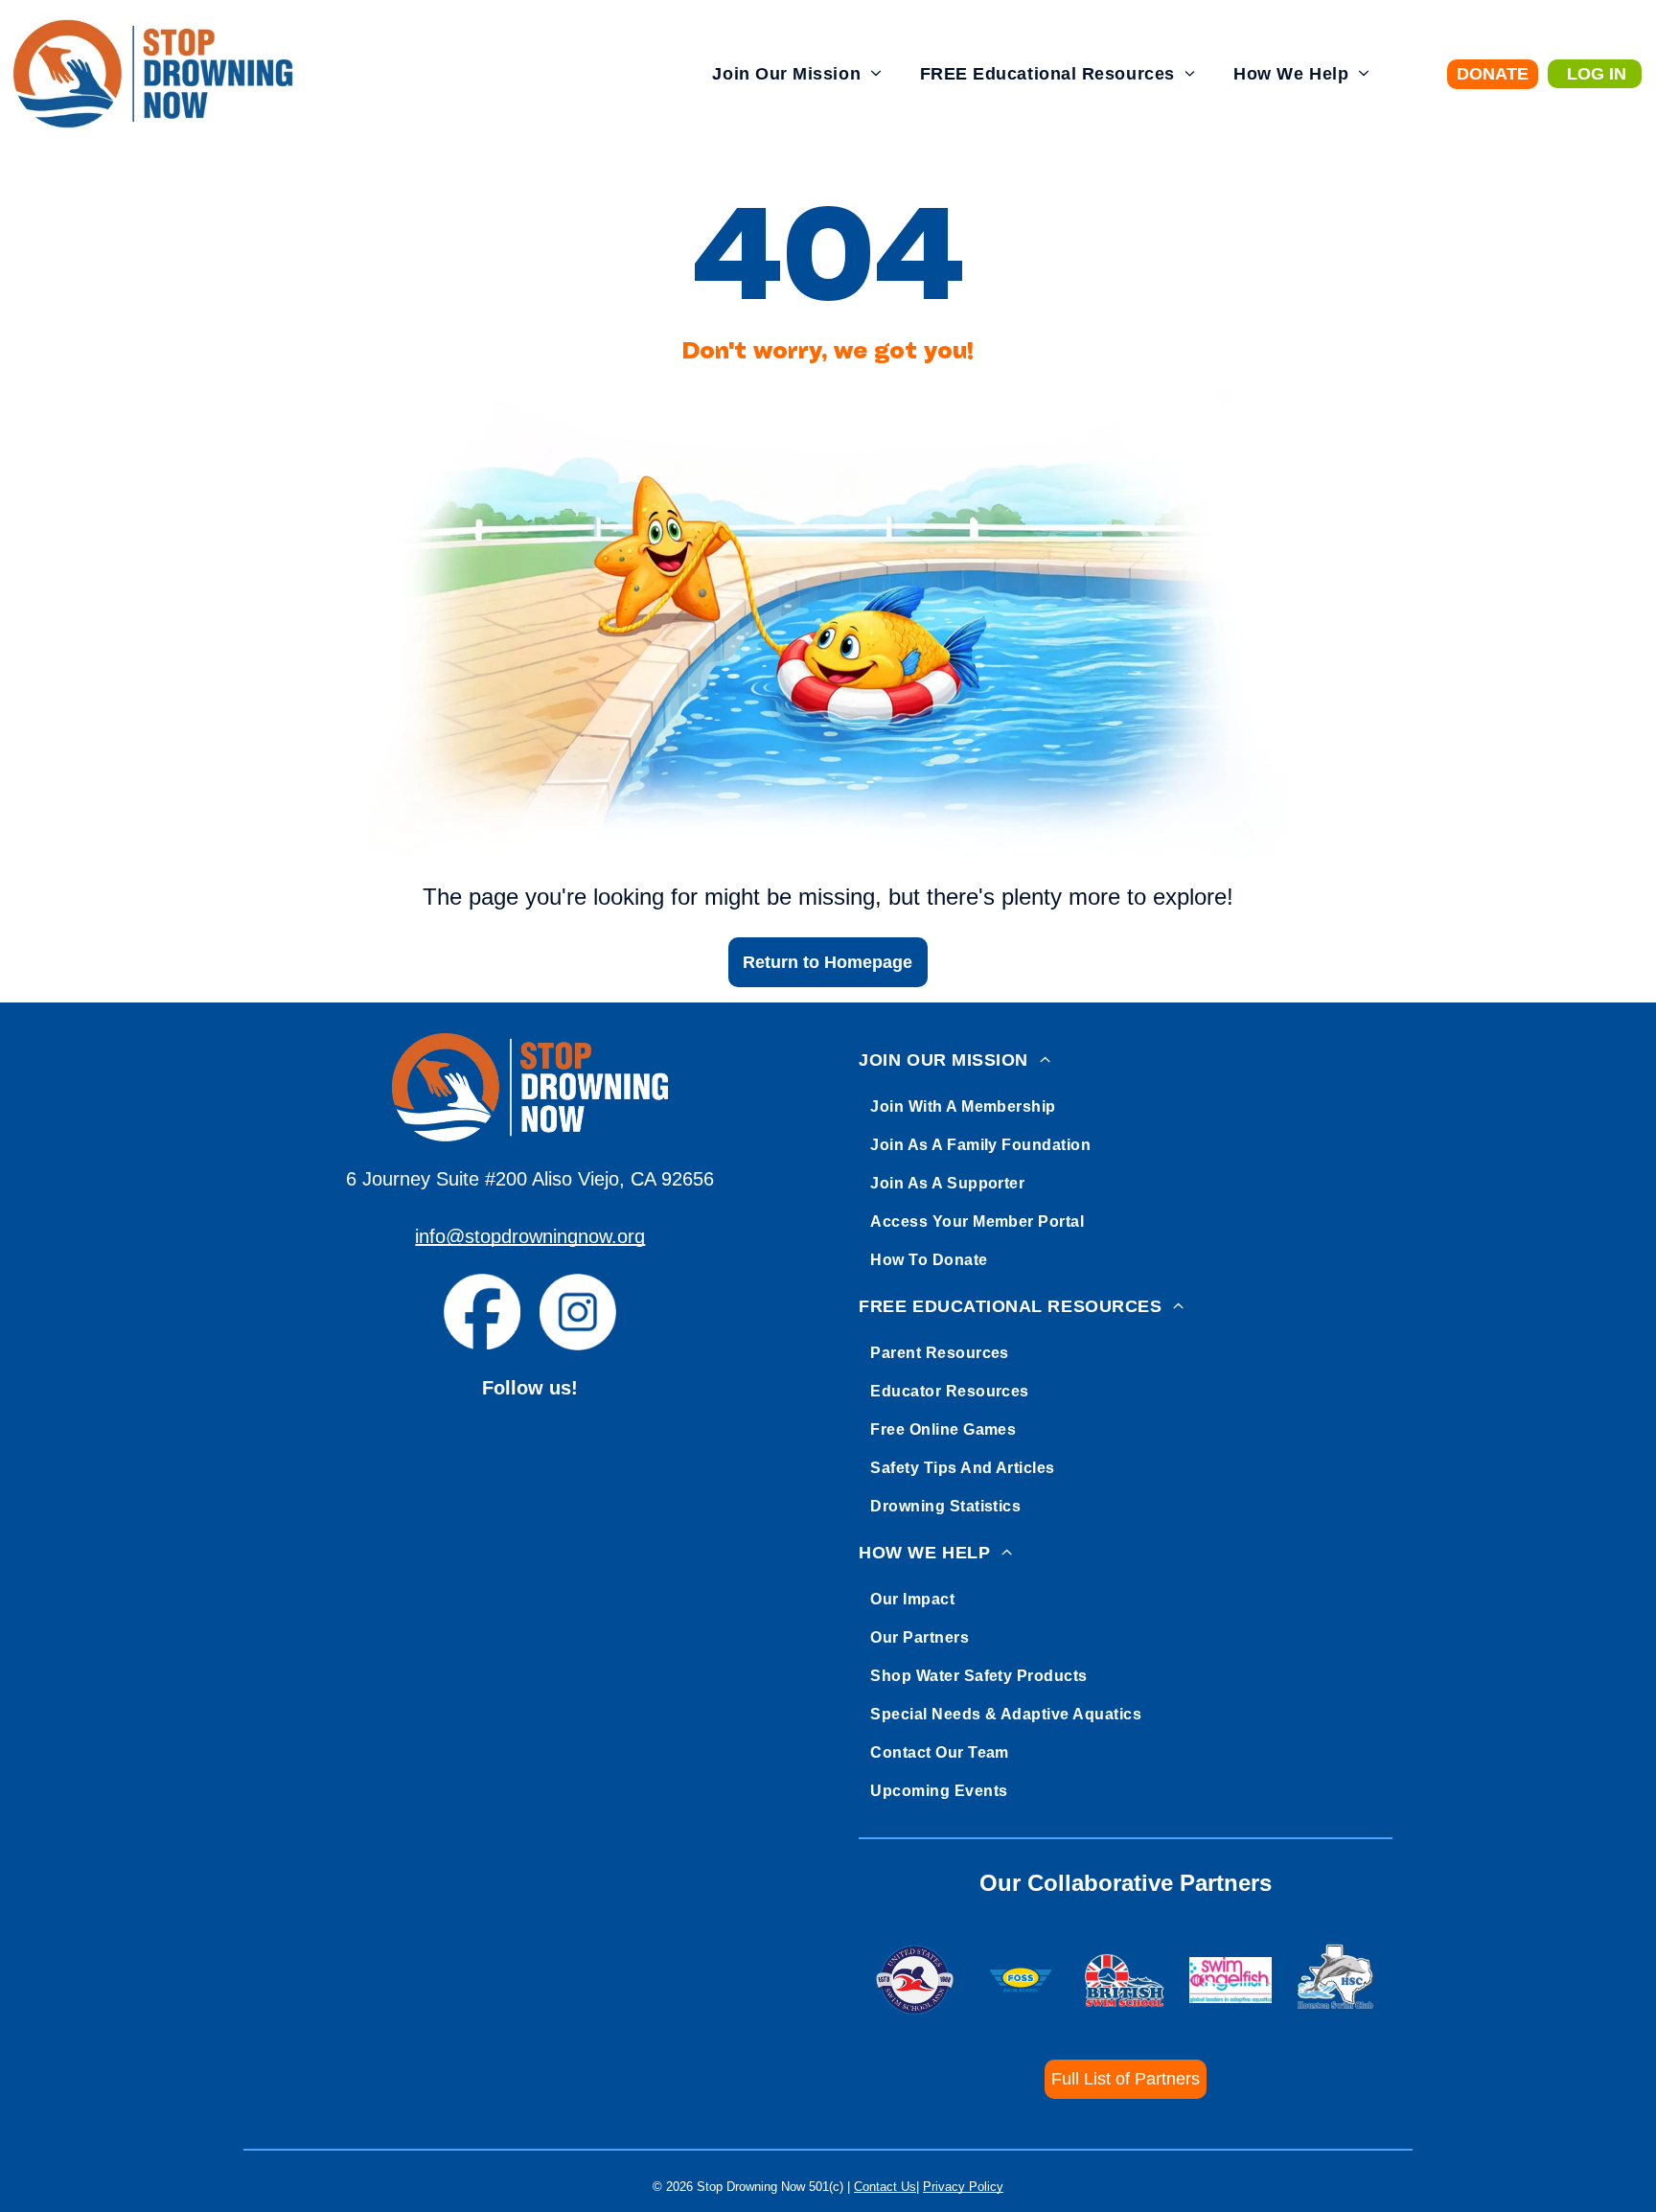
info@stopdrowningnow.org (530, 1236)
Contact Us (885, 2187)
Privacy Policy (963, 2187)
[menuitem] (796, 74)
